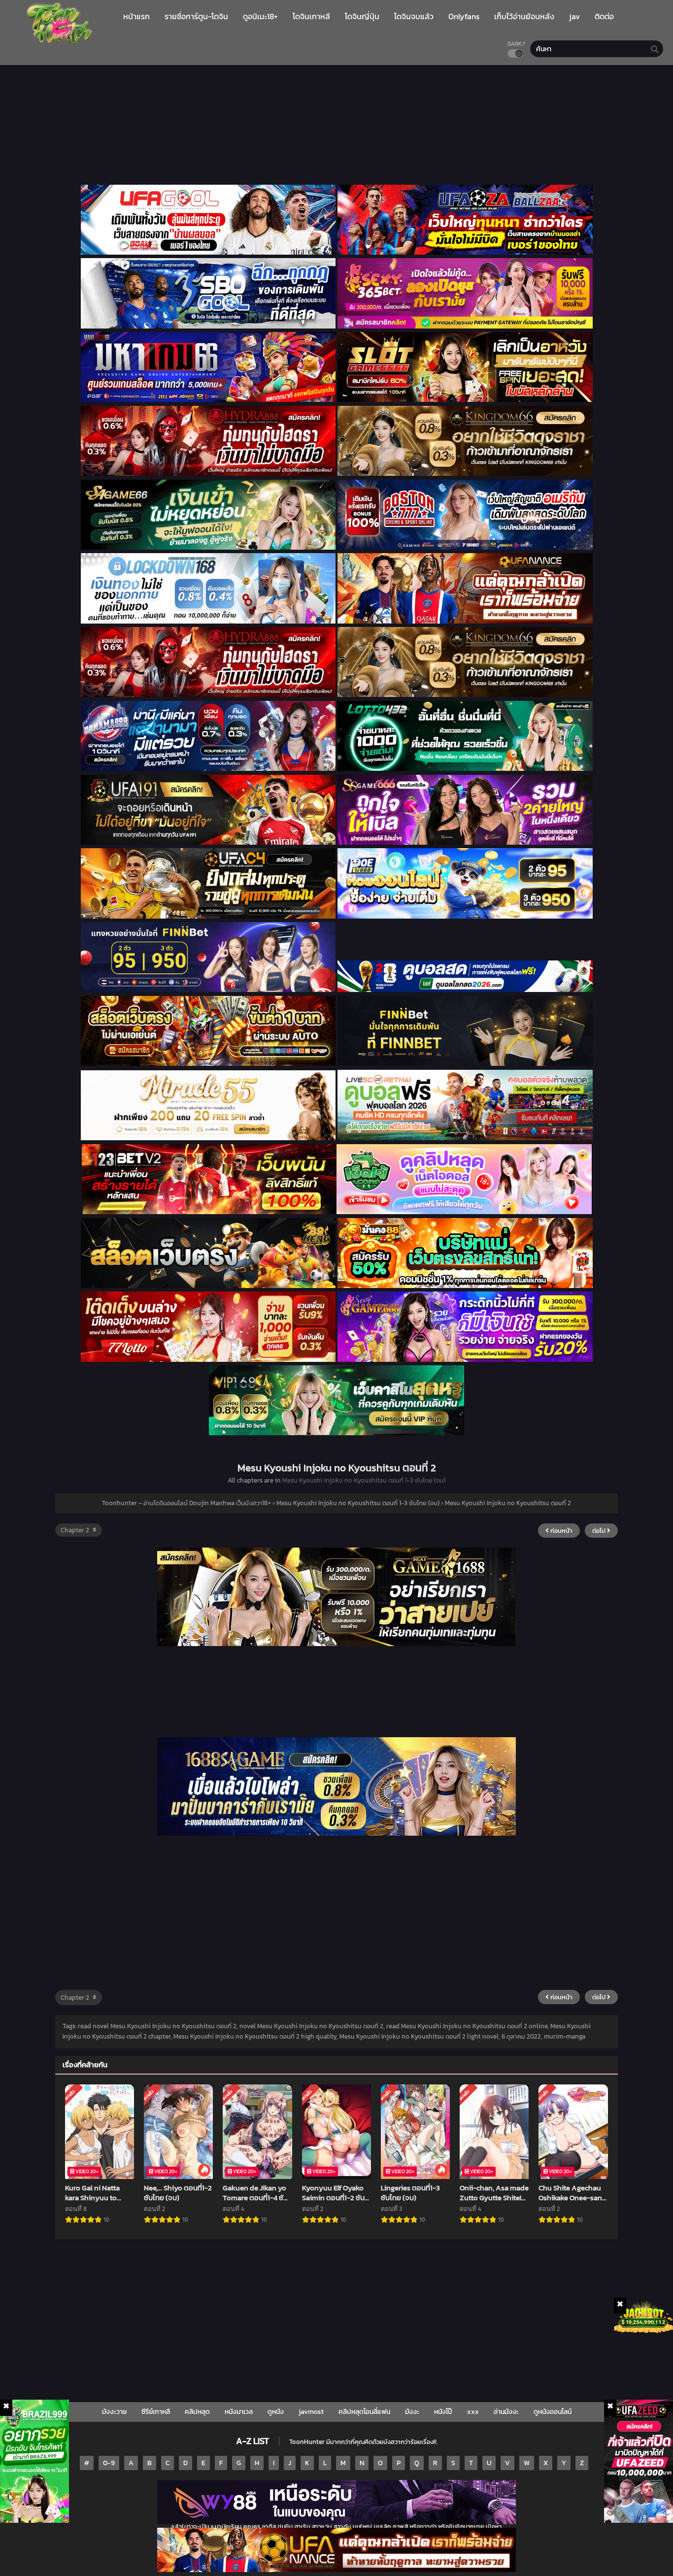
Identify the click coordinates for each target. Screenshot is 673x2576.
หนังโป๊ (443, 2412)
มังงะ (412, 2412)
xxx (473, 2412)
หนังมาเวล (239, 2412)
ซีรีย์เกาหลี (156, 2412)
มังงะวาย (114, 2412)
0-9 (109, 2463)
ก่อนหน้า (561, 1531)
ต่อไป (600, 1531)
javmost (311, 2412)
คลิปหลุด (197, 2412)
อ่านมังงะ (506, 2412)
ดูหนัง (276, 2412)
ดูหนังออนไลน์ (553, 2412)
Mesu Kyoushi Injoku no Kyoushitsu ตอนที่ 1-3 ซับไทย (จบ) (364, 1480)
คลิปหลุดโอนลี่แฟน (364, 2412)
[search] (655, 49)
